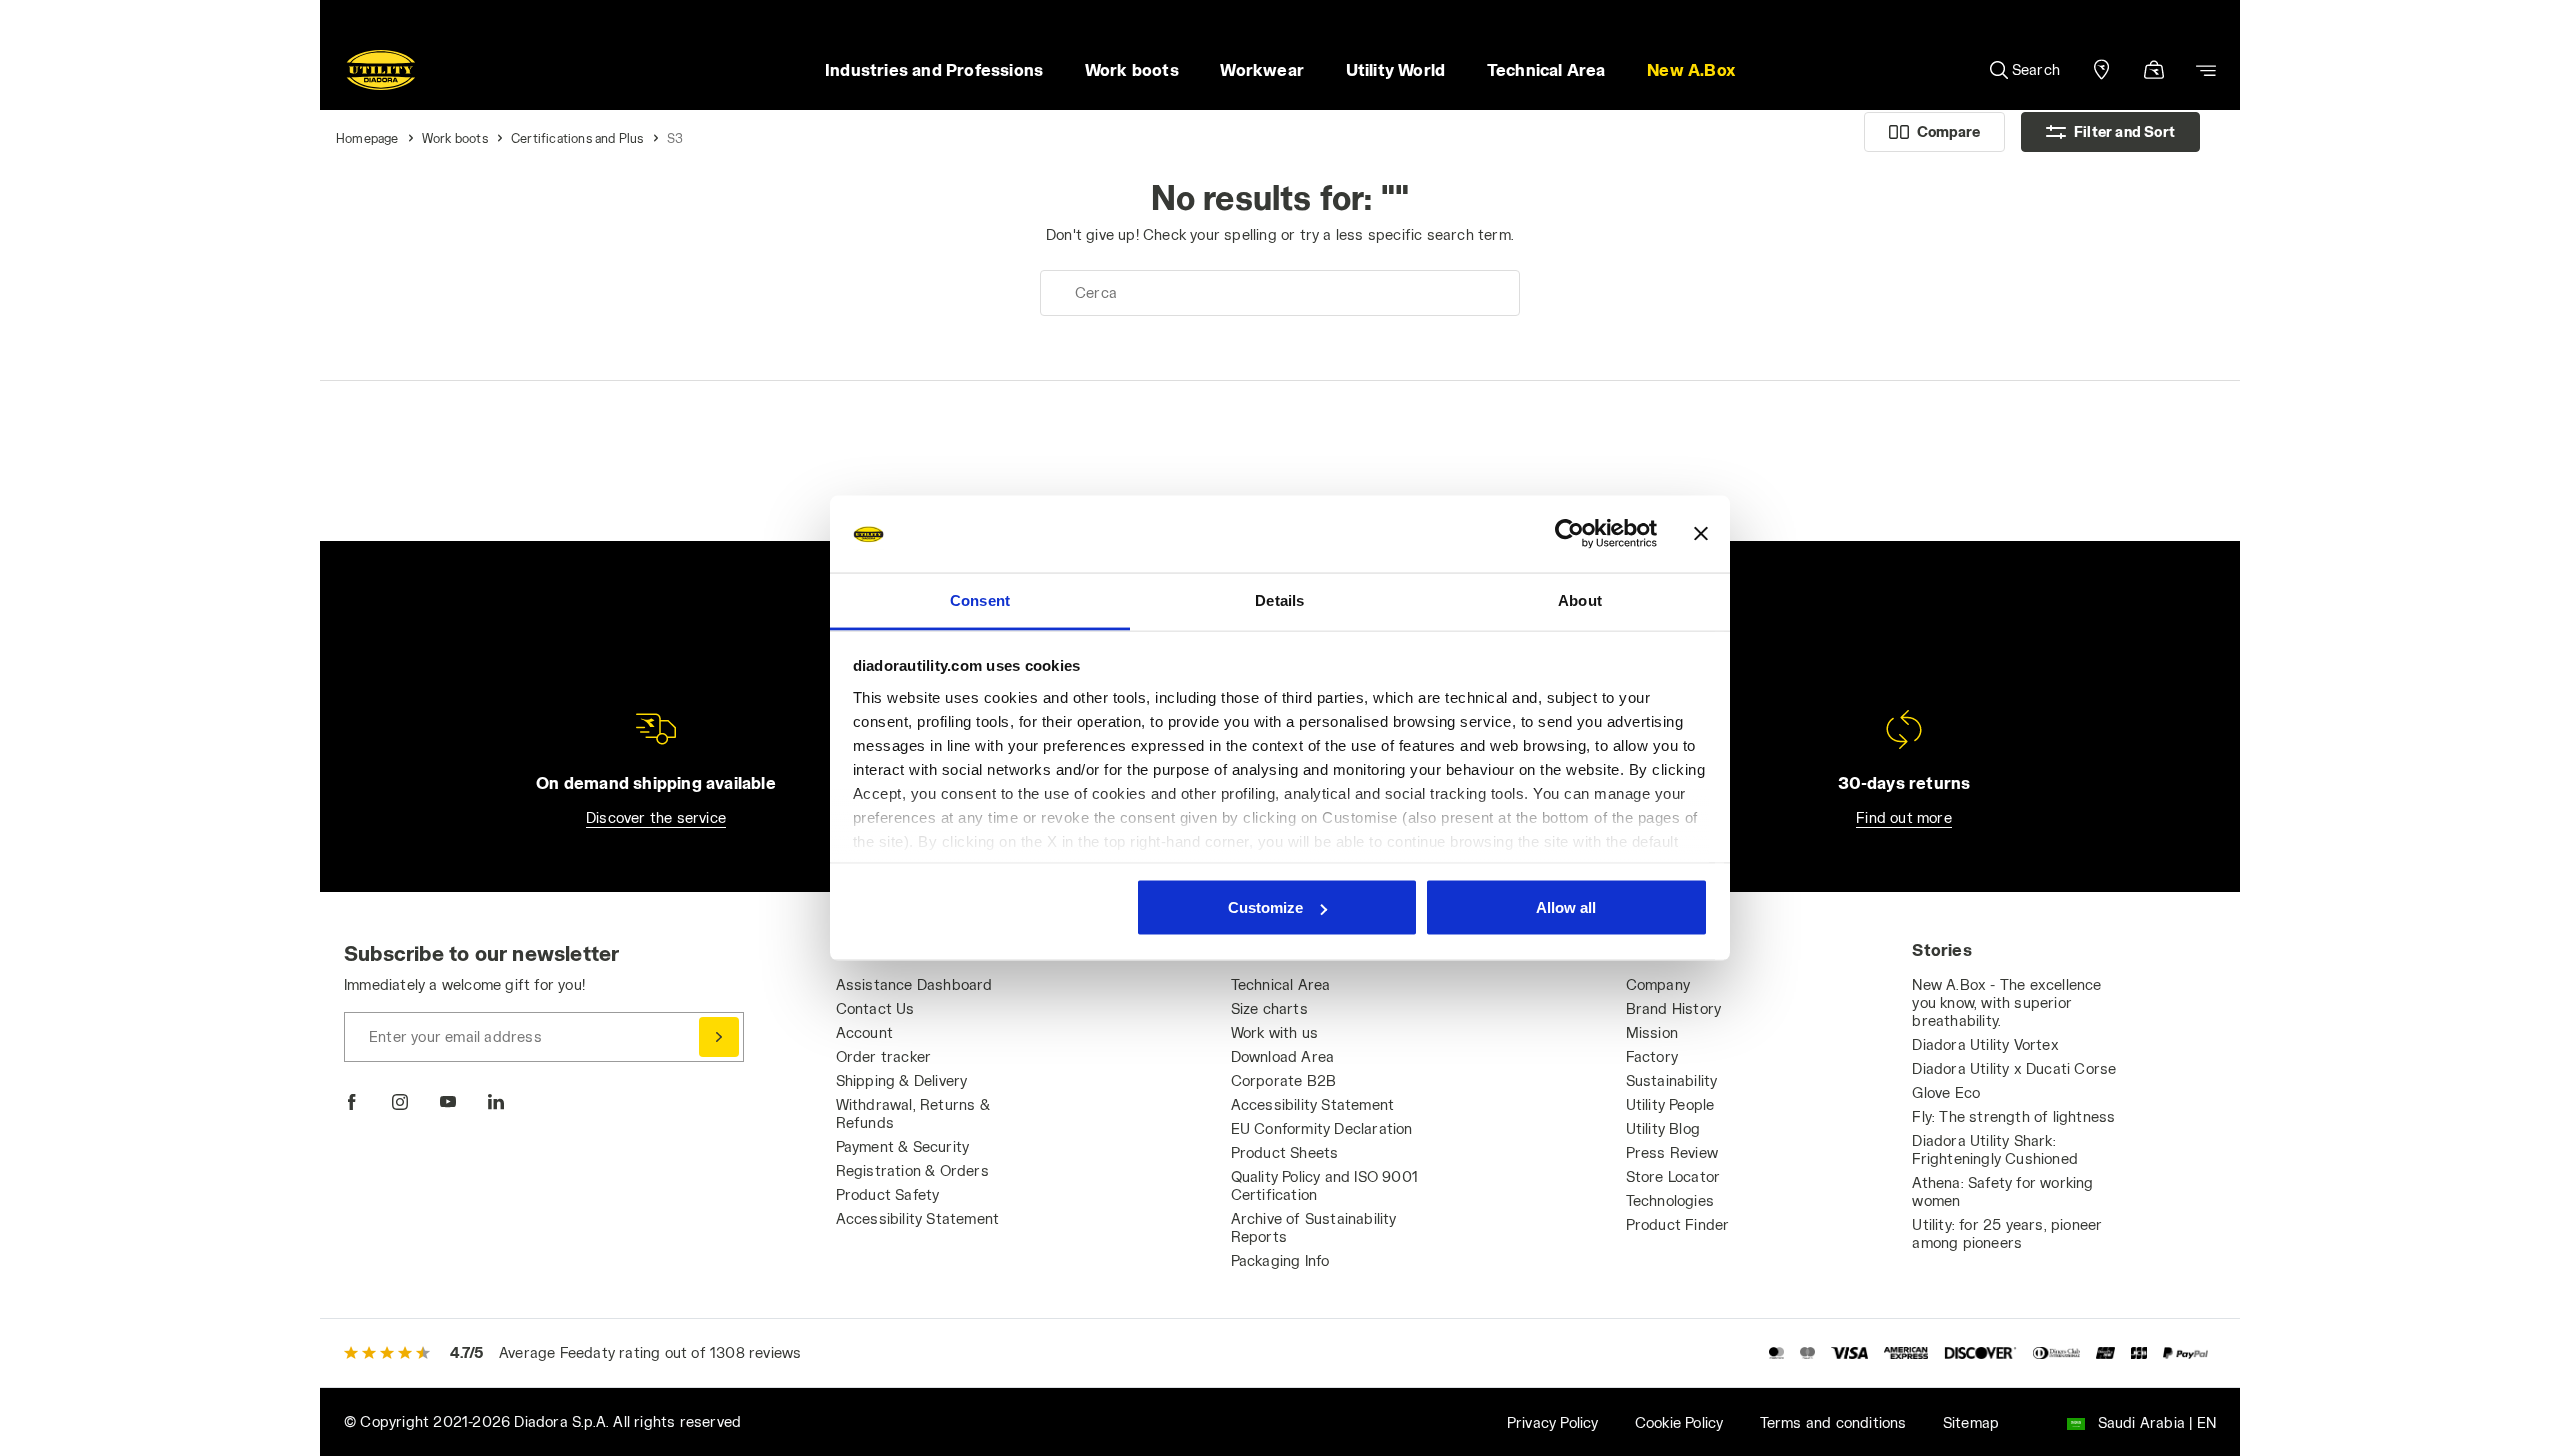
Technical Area (1281, 984)
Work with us (1274, 1032)
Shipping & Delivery (902, 1080)
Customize (1265, 907)
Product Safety (888, 1194)
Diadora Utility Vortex (1985, 1044)
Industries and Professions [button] (934, 69)
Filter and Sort (2124, 131)
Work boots (455, 138)
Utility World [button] (1396, 69)
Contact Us (875, 1008)
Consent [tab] (980, 599)
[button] (1690, 70)
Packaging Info (1280, 1260)
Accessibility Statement (918, 1218)
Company (1658, 984)
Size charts (1269, 1008)
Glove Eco (1946, 1092)
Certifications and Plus (577, 138)
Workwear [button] (1262, 69)
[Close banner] (1701, 534)
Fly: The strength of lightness (2013, 1116)
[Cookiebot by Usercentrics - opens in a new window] (1569, 534)
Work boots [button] (1132, 69)
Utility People (1670, 1104)
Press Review (1672, 1152)
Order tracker (884, 1056)
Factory (1652, 1056)
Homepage (367, 138)
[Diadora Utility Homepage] (381, 70)
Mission (1652, 1032)
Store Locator (1673, 1176)
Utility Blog (1663, 1128)
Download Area (1283, 1056)
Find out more (1904, 817)
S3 (675, 138)
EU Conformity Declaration (1322, 1128)
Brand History (1674, 1008)
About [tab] (1580, 599)
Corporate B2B (1284, 1080)
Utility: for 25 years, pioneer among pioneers (2007, 1233)
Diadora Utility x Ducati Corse (2014, 1068)
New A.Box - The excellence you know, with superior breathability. (2006, 1002)
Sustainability (1672, 1080)
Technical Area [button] (1546, 69)
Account (864, 1032)
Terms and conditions (1833, 1422)
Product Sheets (1285, 1152)
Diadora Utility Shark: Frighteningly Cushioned (1995, 1149)
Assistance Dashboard (914, 984)
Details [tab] (1279, 599)
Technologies (1670, 1200)
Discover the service (656, 817)
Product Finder (1678, 1224)
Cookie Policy (1679, 1422)
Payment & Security (903, 1146)
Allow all (1566, 907)
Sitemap (1971, 1422)
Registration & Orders (912, 1170)
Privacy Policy (1553, 1422)
